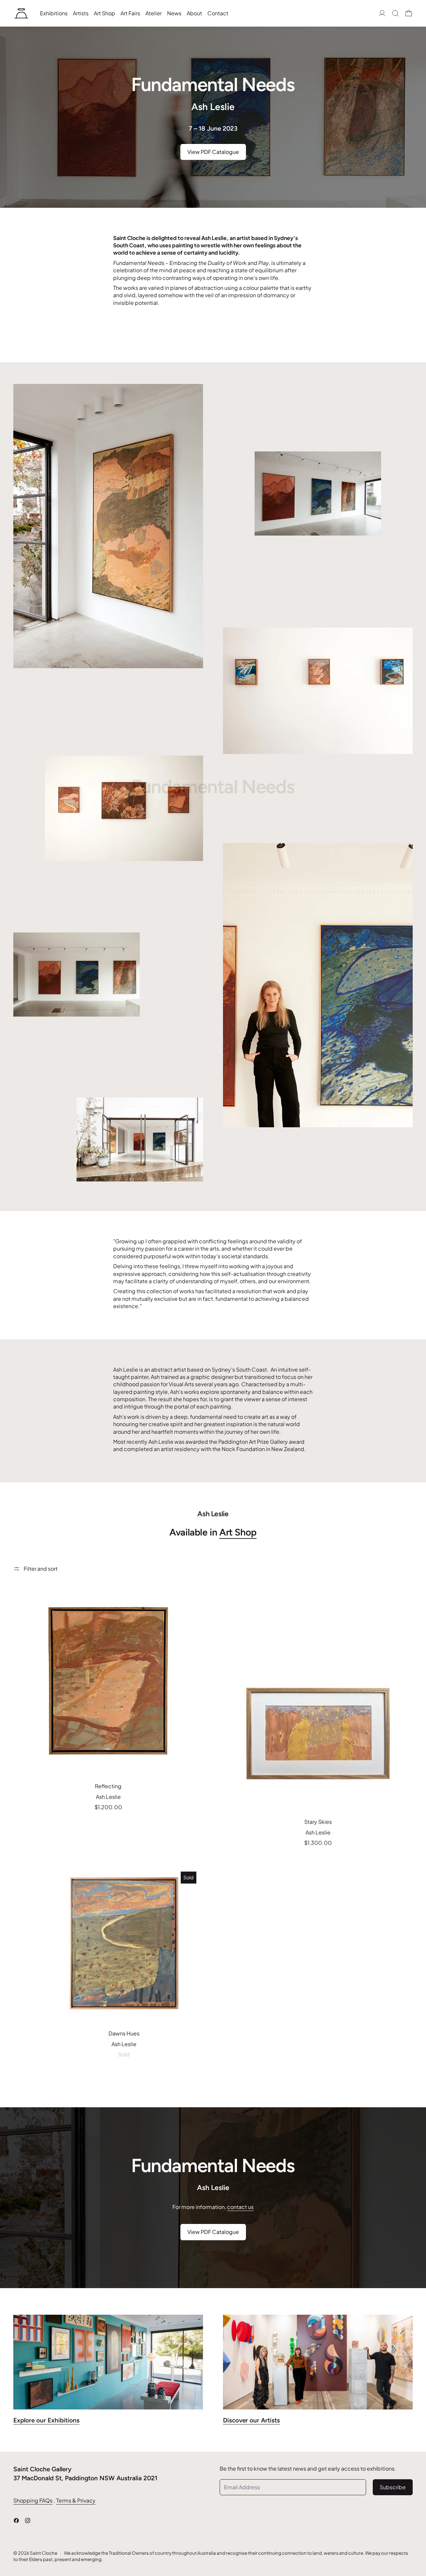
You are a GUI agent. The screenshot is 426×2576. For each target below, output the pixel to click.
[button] (395, 13)
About (194, 13)
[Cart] (409, 13)
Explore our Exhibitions (46, 2420)
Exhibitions (54, 13)
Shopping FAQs (33, 2500)
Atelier (154, 13)
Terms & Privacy (76, 2500)
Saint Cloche (44, 2553)
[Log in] (382, 13)
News (174, 13)
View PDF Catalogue (213, 152)
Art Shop (105, 13)
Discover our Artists (251, 2420)
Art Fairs (130, 13)
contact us (240, 2207)
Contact (218, 13)
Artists (81, 13)
